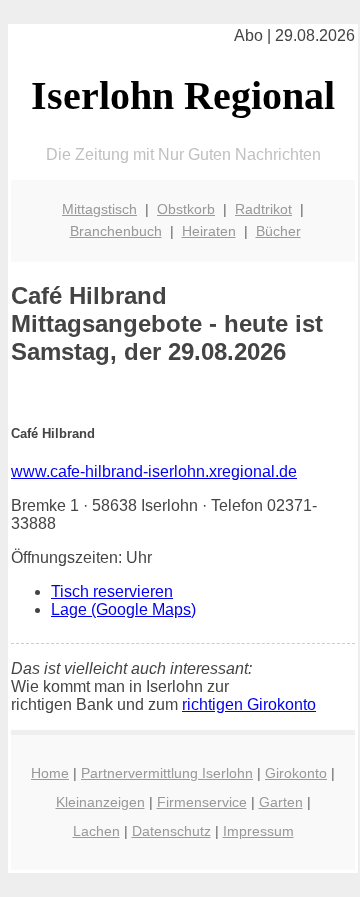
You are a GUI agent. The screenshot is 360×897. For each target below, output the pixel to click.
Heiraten (209, 231)
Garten (281, 802)
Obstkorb (186, 209)
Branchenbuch (116, 231)
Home (50, 773)
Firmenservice (202, 802)
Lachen (96, 831)
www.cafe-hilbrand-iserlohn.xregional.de (154, 471)
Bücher (278, 231)
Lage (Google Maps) (123, 609)
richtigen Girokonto (249, 704)
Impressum (258, 831)
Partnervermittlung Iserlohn (167, 773)
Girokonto (296, 773)
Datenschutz (171, 831)
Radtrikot (263, 209)
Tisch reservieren (112, 591)
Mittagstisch (99, 209)
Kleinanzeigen (100, 802)
